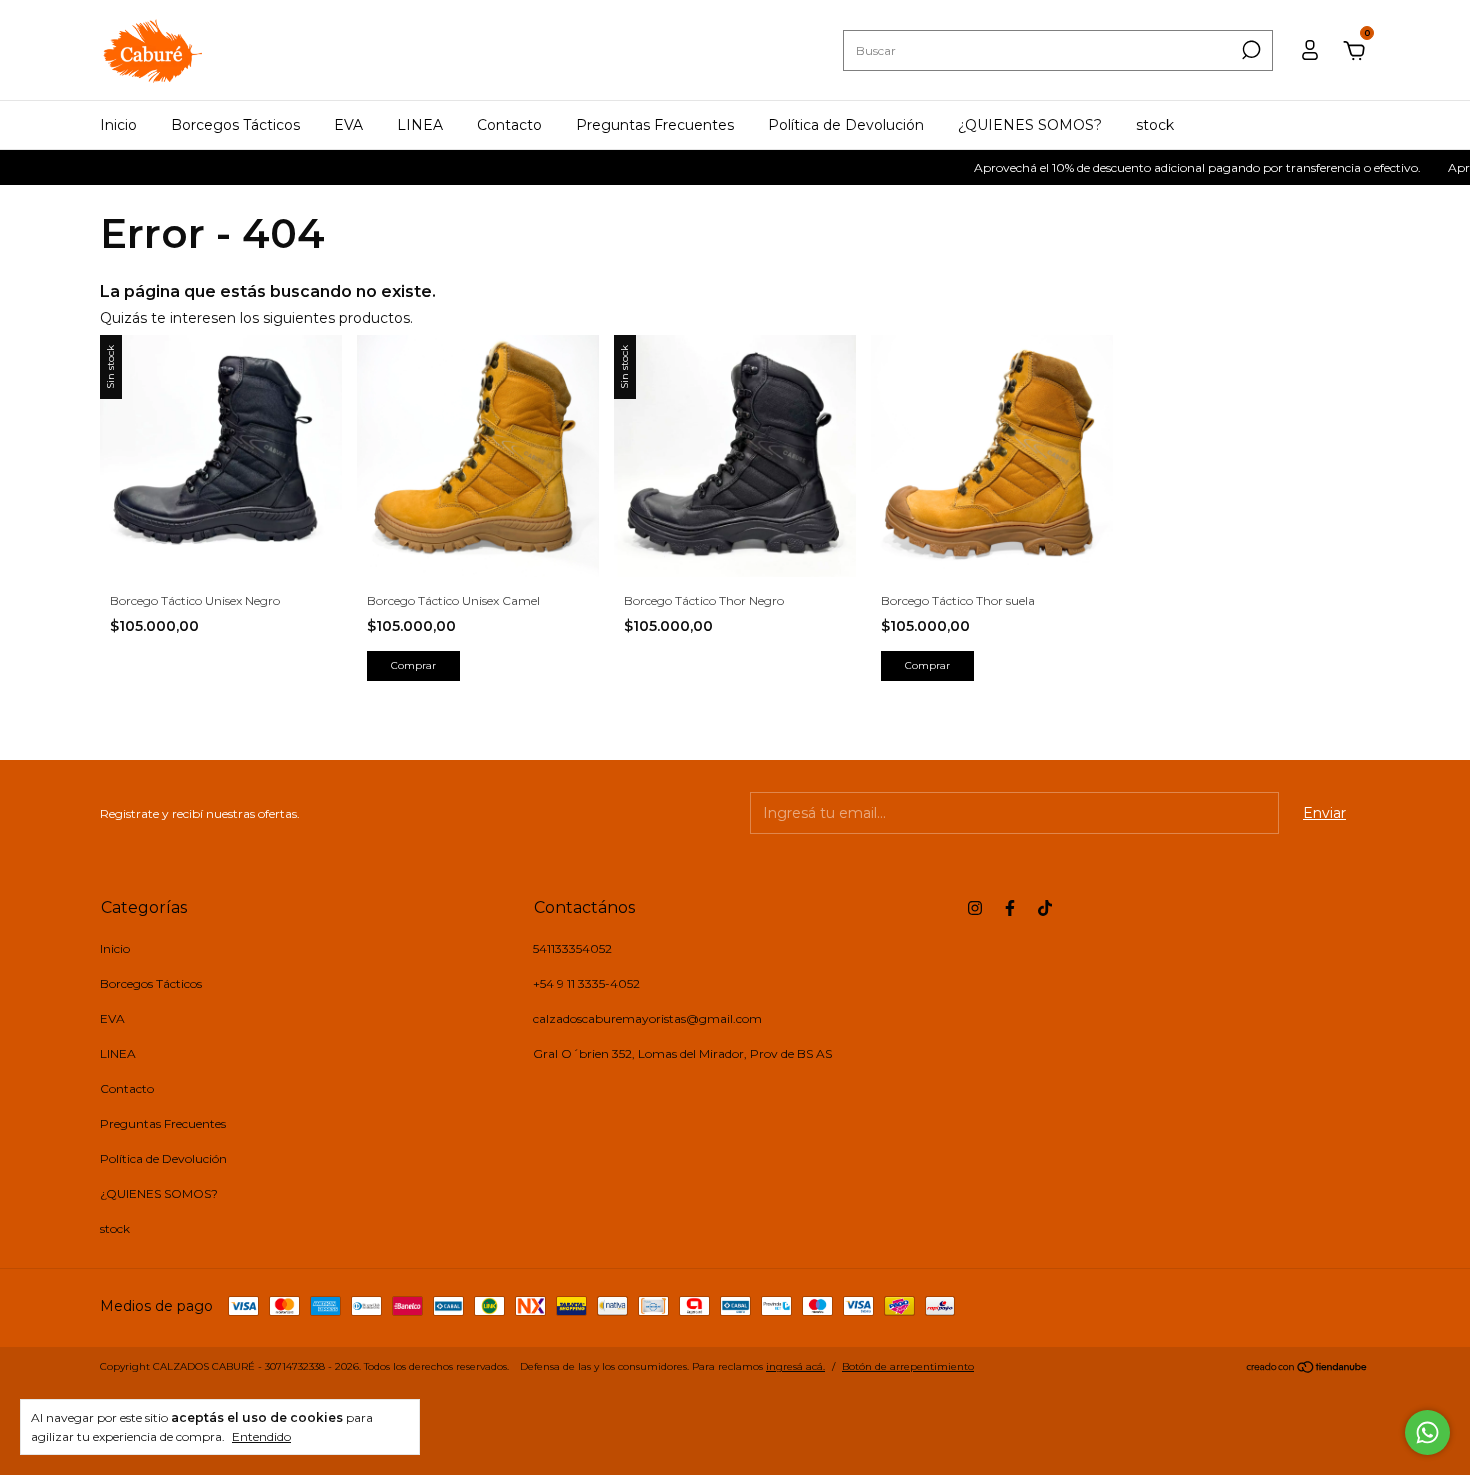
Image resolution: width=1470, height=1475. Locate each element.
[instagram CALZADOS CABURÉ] (975, 908)
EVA (348, 125)
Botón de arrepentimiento (908, 1366)
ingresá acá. (795, 1366)
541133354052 (572, 948)
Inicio (118, 125)
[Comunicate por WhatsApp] (1427, 1432)
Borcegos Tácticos (235, 125)
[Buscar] (1249, 50)
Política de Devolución (846, 125)
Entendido (261, 1436)
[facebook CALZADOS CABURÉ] (1010, 908)
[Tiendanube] (1307, 1369)
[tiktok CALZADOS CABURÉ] (1045, 908)
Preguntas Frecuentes (655, 125)
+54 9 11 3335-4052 (586, 983)
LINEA (420, 125)
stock (1155, 125)
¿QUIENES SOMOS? (1030, 125)
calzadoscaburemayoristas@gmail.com (647, 1018)
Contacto (509, 125)
